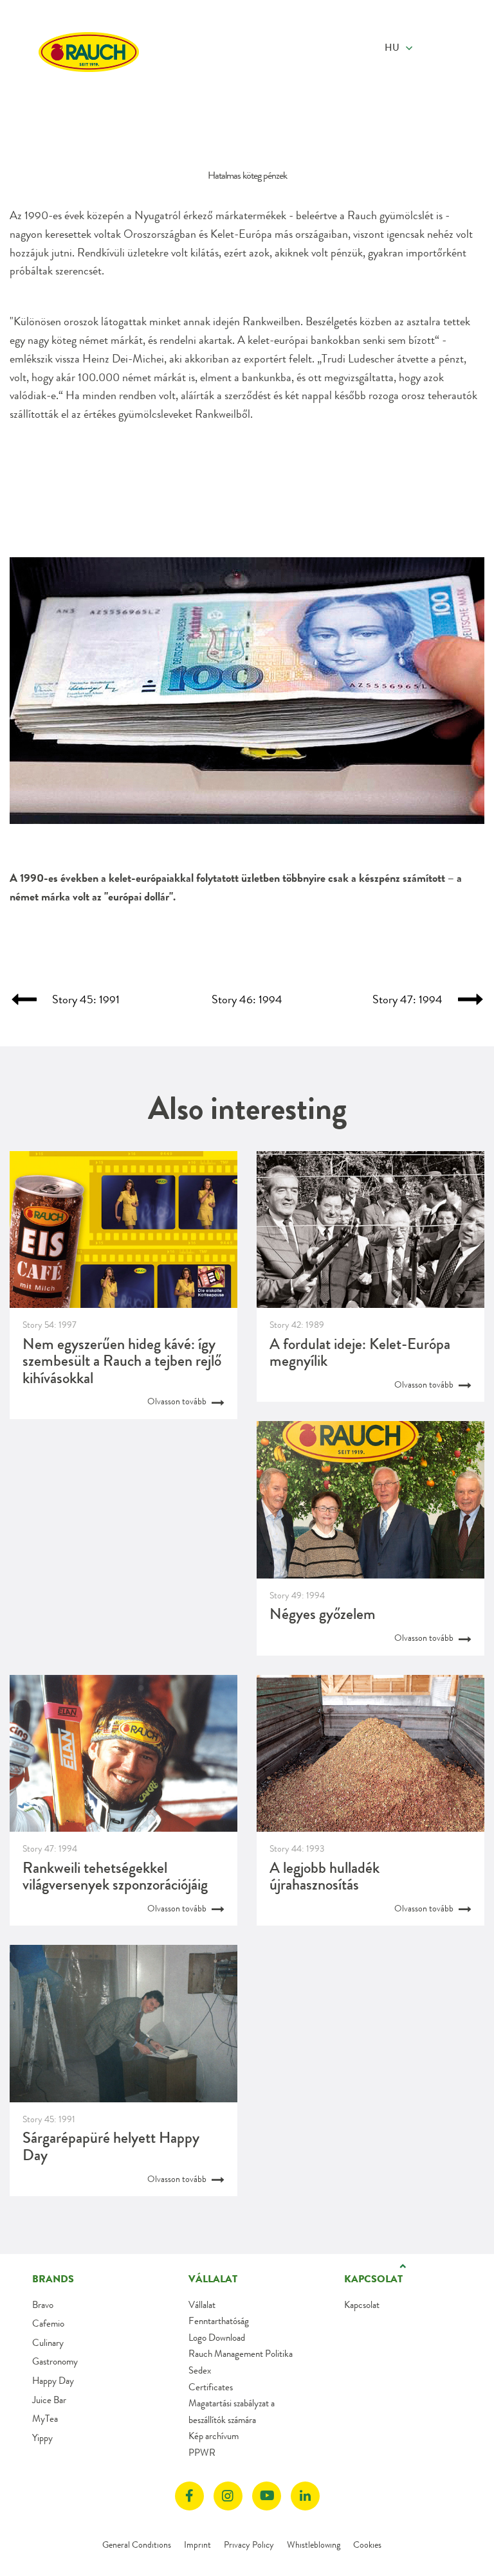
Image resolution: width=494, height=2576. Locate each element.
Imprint (197, 2545)
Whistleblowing (314, 2545)
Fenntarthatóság (219, 2321)
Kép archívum (214, 2436)
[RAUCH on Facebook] (189, 2496)
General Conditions (137, 2545)
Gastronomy (55, 2361)
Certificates (211, 2387)
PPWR (202, 2453)
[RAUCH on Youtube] (267, 2496)
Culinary (48, 2343)
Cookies (367, 2545)
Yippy (42, 2438)
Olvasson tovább (178, 1401)
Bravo (43, 2305)
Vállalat (202, 2305)
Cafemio (48, 2323)
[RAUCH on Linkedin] (305, 2496)
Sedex (200, 2370)
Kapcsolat (362, 2305)
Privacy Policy (249, 2545)
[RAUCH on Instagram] (228, 2496)
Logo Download (217, 2338)
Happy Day (53, 2381)
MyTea (45, 2419)
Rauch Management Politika (241, 2354)
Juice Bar (49, 2400)
